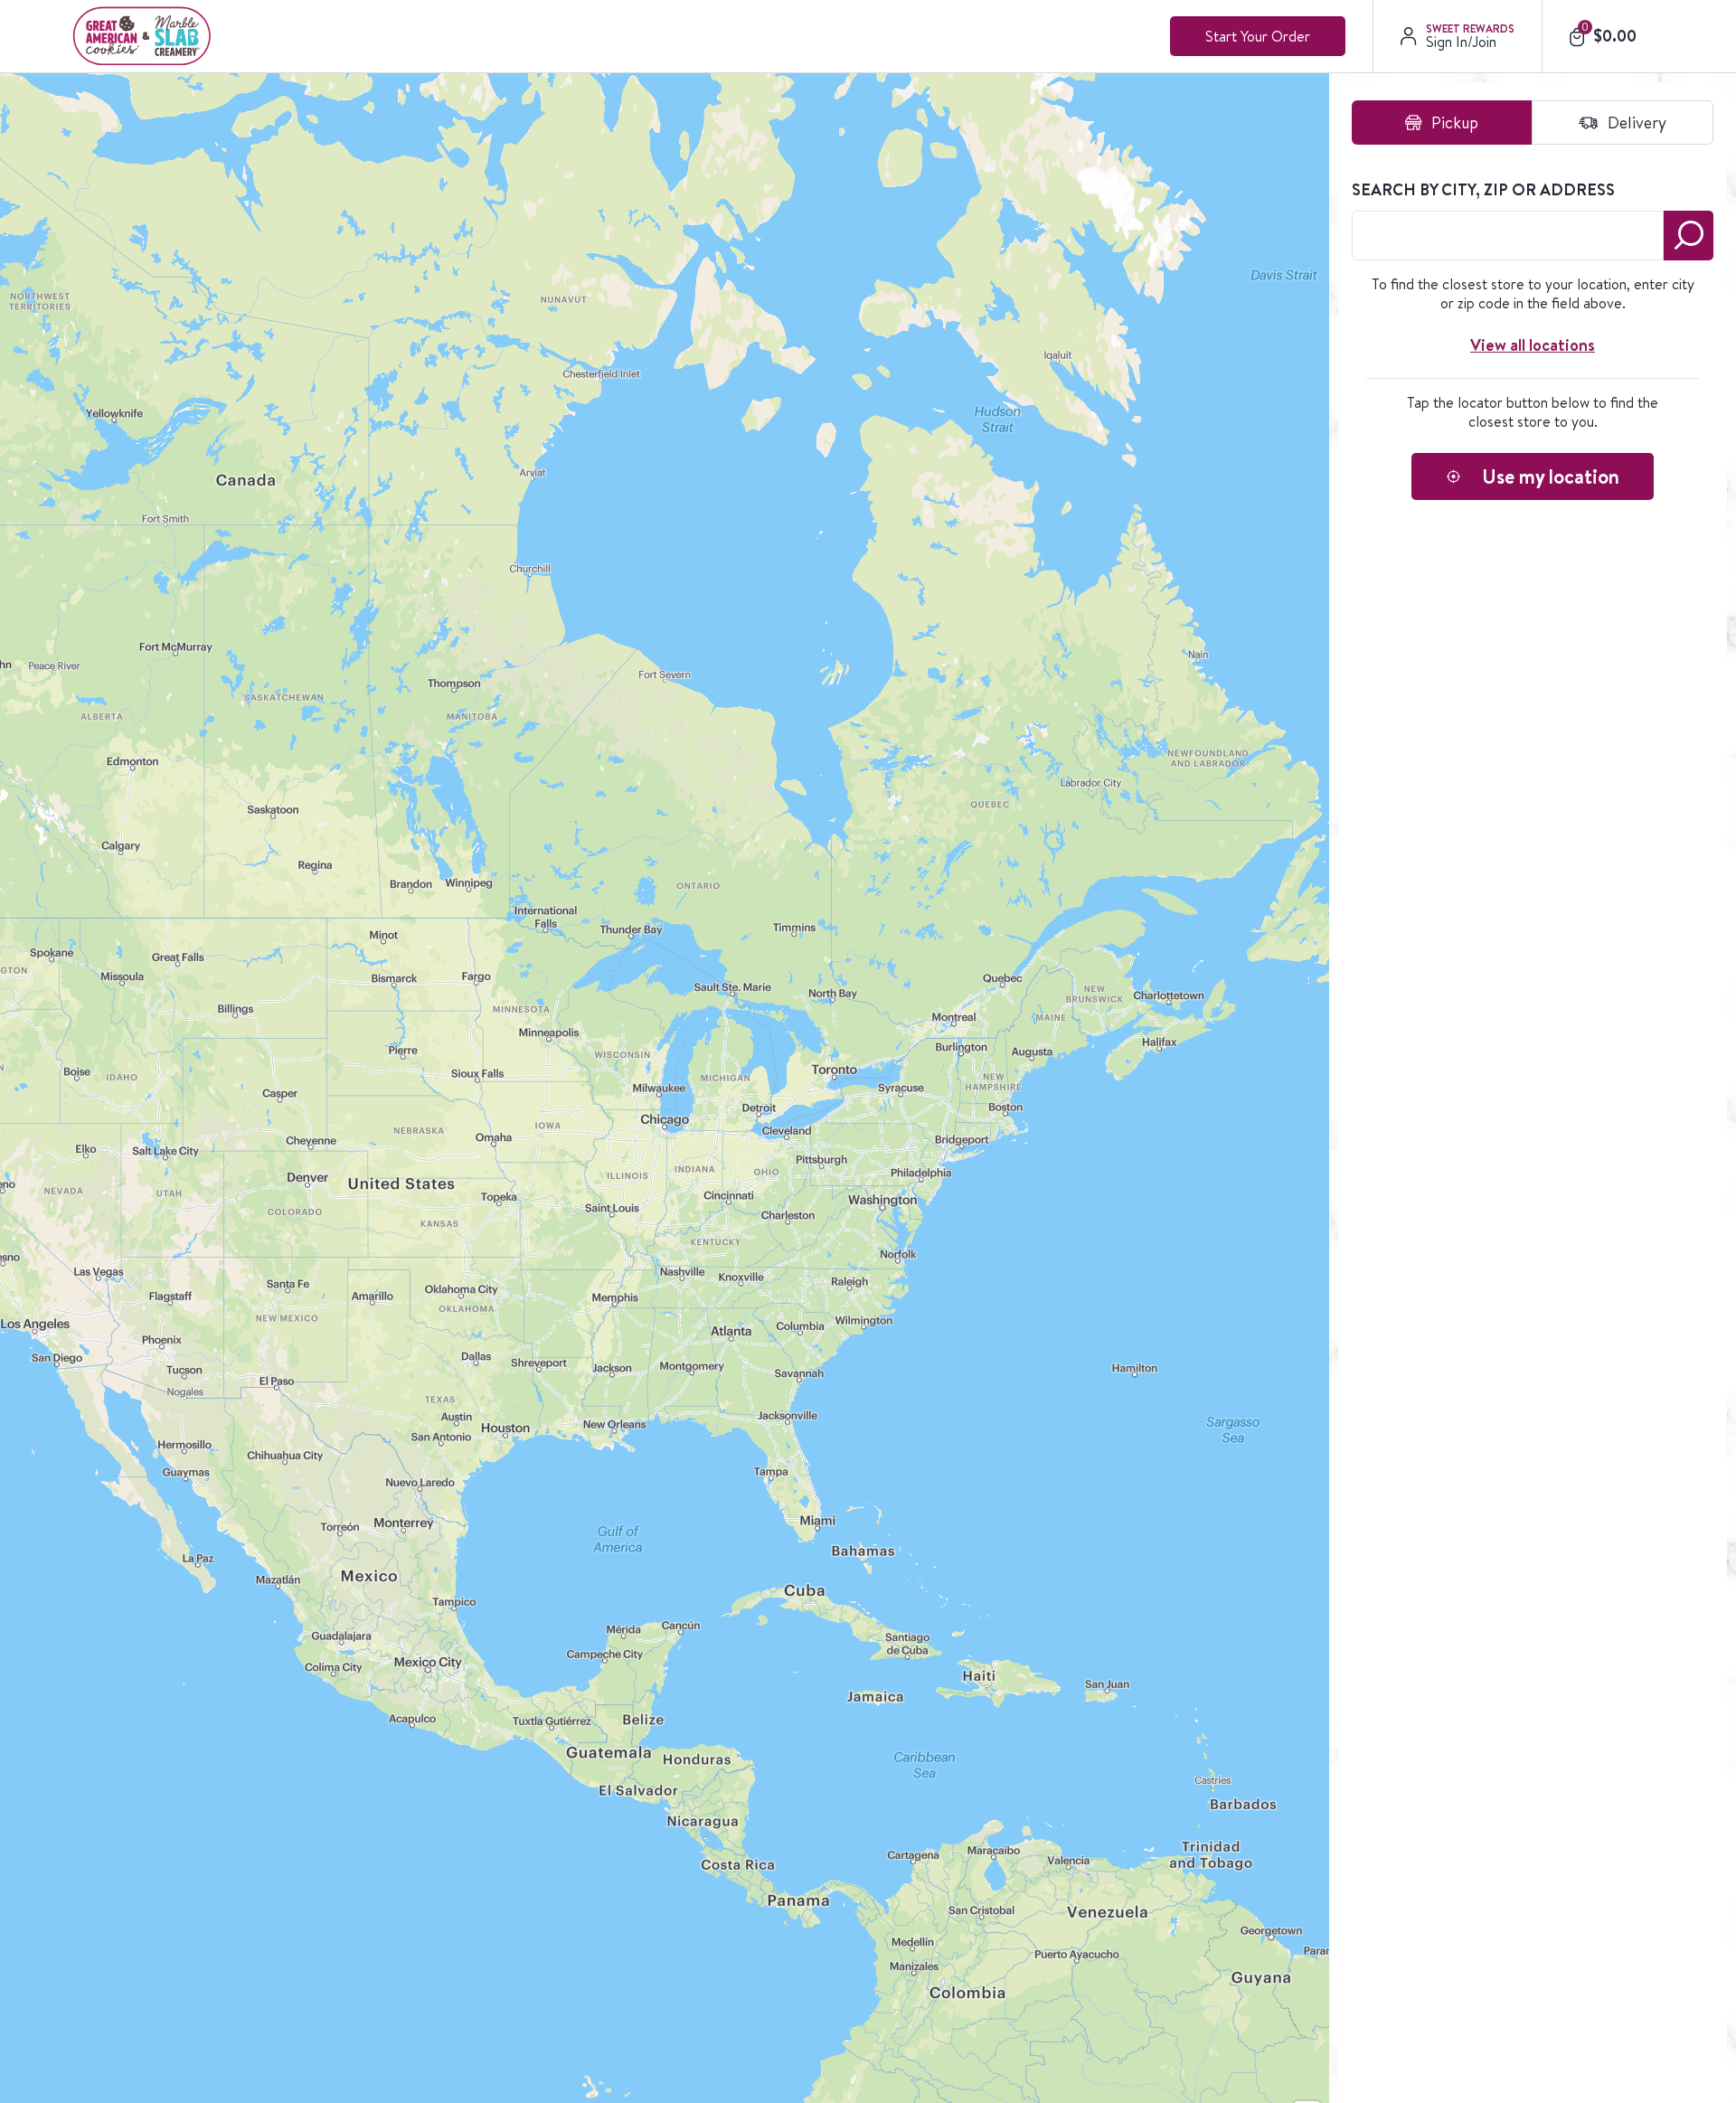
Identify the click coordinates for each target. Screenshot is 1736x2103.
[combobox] (1508, 236)
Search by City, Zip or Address (1483, 190)
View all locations (1533, 345)
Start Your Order (1258, 36)
